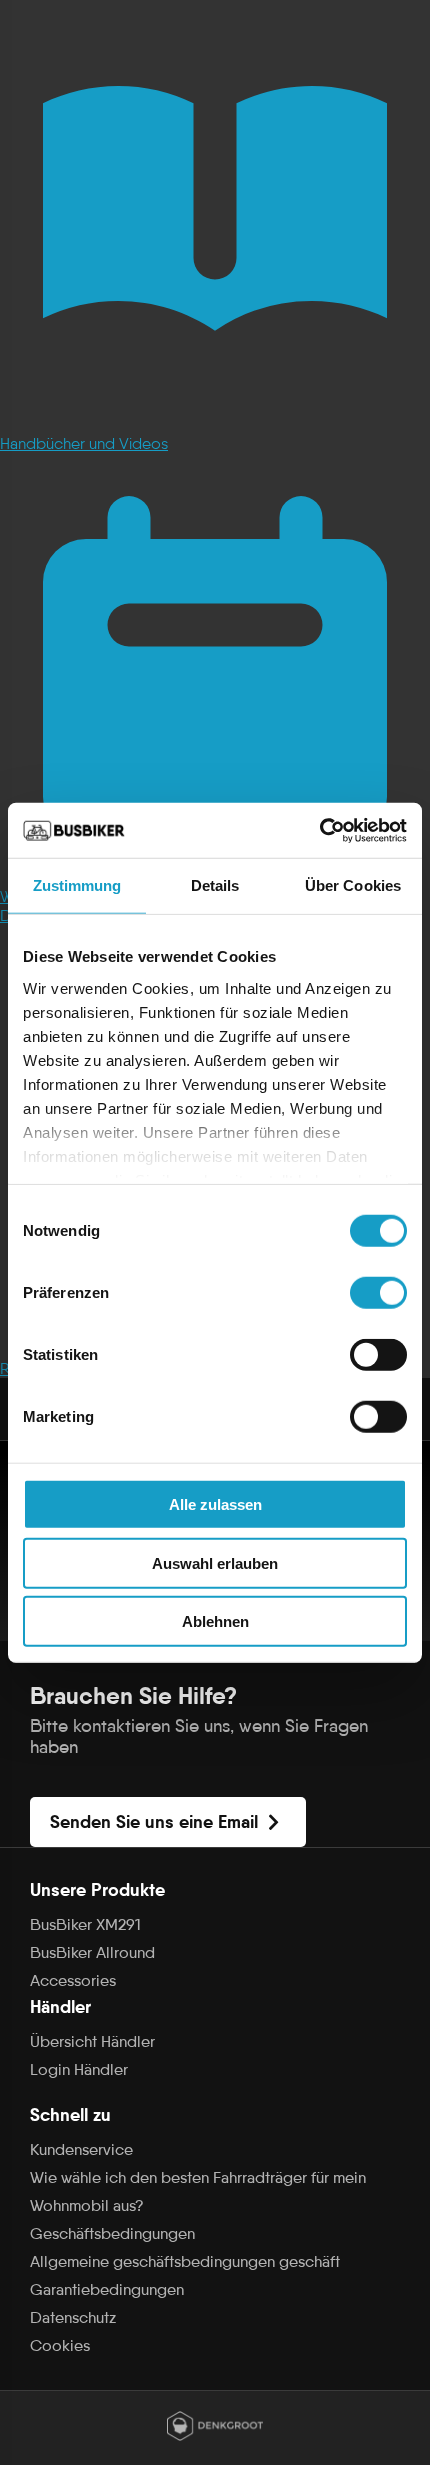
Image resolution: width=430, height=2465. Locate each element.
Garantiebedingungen (107, 2289)
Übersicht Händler (92, 2041)
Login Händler (79, 2069)
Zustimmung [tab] (77, 885)
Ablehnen (215, 1621)
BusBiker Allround (92, 1952)
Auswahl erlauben (215, 1562)
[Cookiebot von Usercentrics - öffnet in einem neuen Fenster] (319, 830)
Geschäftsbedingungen (112, 2233)
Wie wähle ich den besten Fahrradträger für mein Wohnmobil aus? (198, 2191)
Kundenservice (81, 2149)
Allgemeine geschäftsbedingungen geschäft (185, 2261)
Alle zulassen (215, 1504)
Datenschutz (73, 2317)
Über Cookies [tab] (353, 885)
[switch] (378, 1293)
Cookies (60, 2345)
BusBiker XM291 (85, 1924)
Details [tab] (215, 885)
